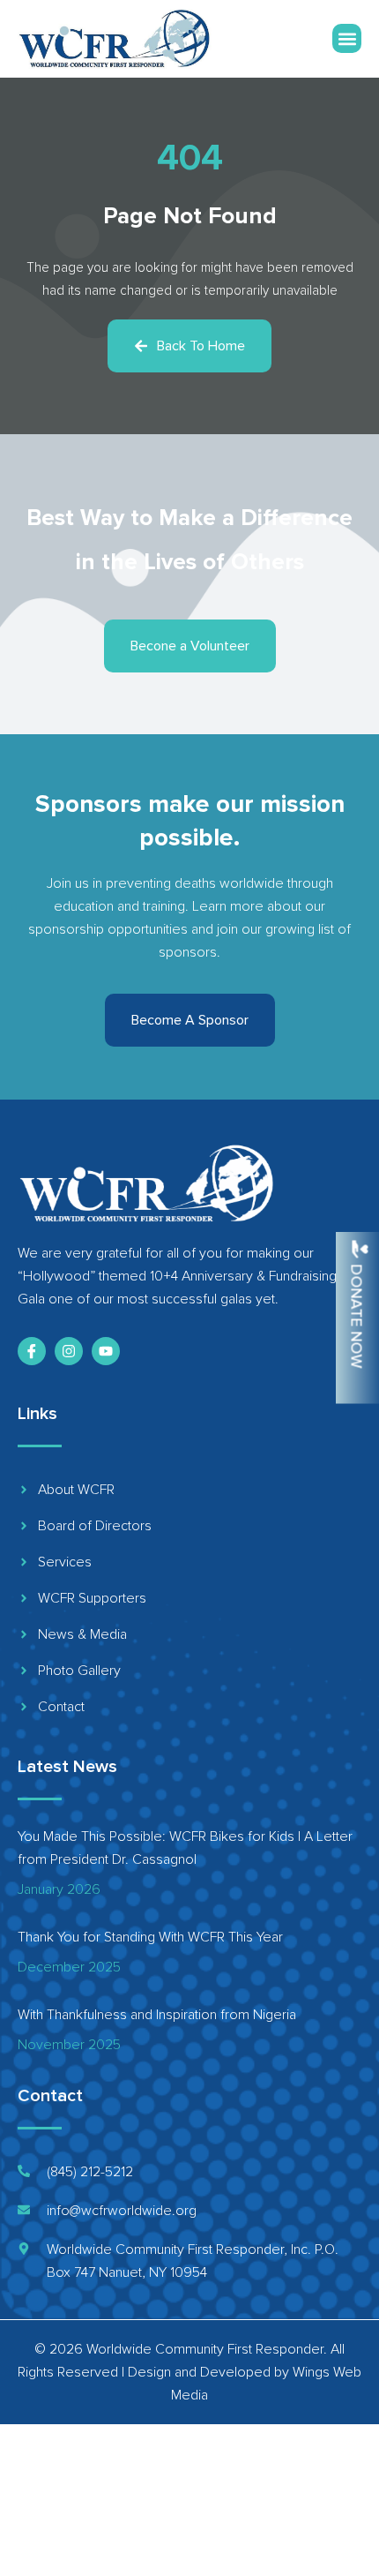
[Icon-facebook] (32, 1351)
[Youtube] (106, 1351)
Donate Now (357, 1316)
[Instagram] (69, 1351)
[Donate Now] (360, 1249)
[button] (347, 38)
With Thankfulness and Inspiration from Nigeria (157, 2015)
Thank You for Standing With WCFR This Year (150, 1937)
